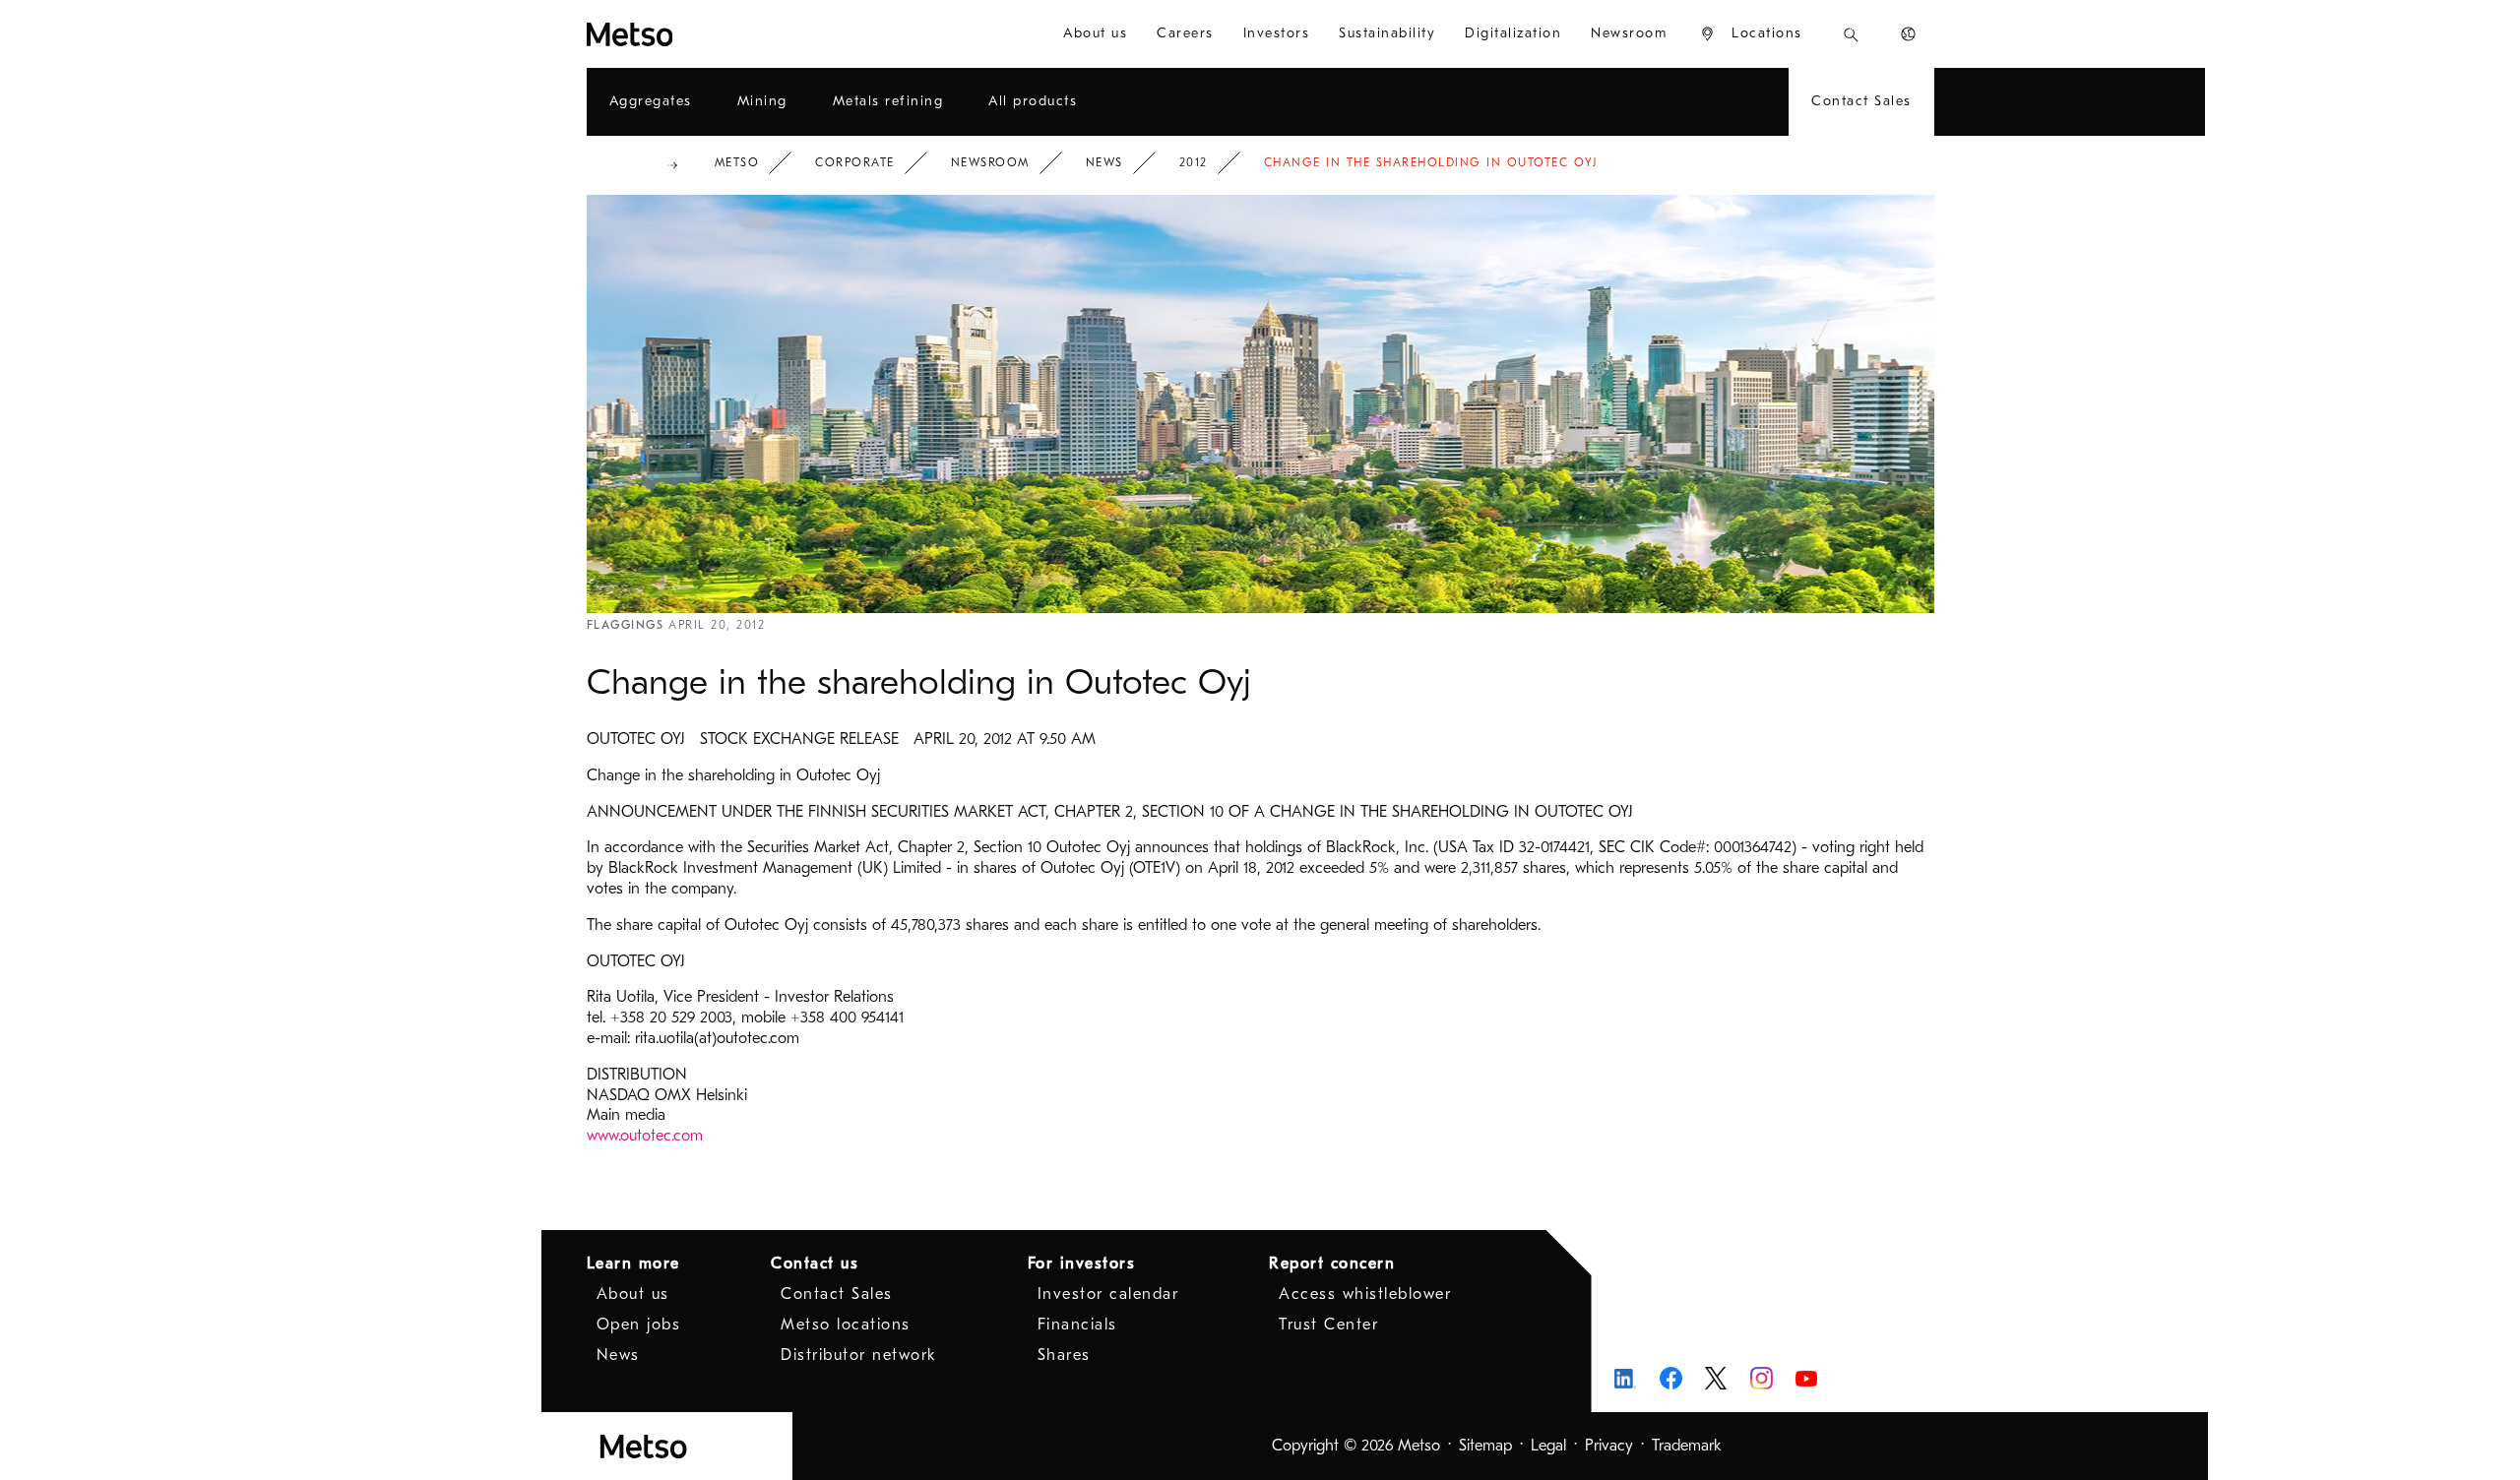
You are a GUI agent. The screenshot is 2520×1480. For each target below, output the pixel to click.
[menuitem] (1095, 34)
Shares (1064, 1355)
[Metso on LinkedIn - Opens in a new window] (1626, 1378)
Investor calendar (1108, 1294)
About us (633, 1294)
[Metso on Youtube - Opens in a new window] (1807, 1378)
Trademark (1687, 1446)
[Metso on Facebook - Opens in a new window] (1671, 1378)
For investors (1082, 1264)
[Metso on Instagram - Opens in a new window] (1762, 1378)
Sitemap (1485, 1446)
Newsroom (990, 162)
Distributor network (859, 1355)
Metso (737, 162)
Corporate (855, 162)
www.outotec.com (645, 1136)
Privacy (1609, 1446)
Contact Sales (837, 1294)
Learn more (633, 1264)
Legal (1548, 1446)
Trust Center (1328, 1325)
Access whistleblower (1365, 1294)
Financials (1077, 1325)
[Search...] (1851, 34)
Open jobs (639, 1325)
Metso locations (846, 1325)
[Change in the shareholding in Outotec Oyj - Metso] (701, 34)
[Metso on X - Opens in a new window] (1716, 1379)
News (1104, 162)
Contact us (815, 1264)
